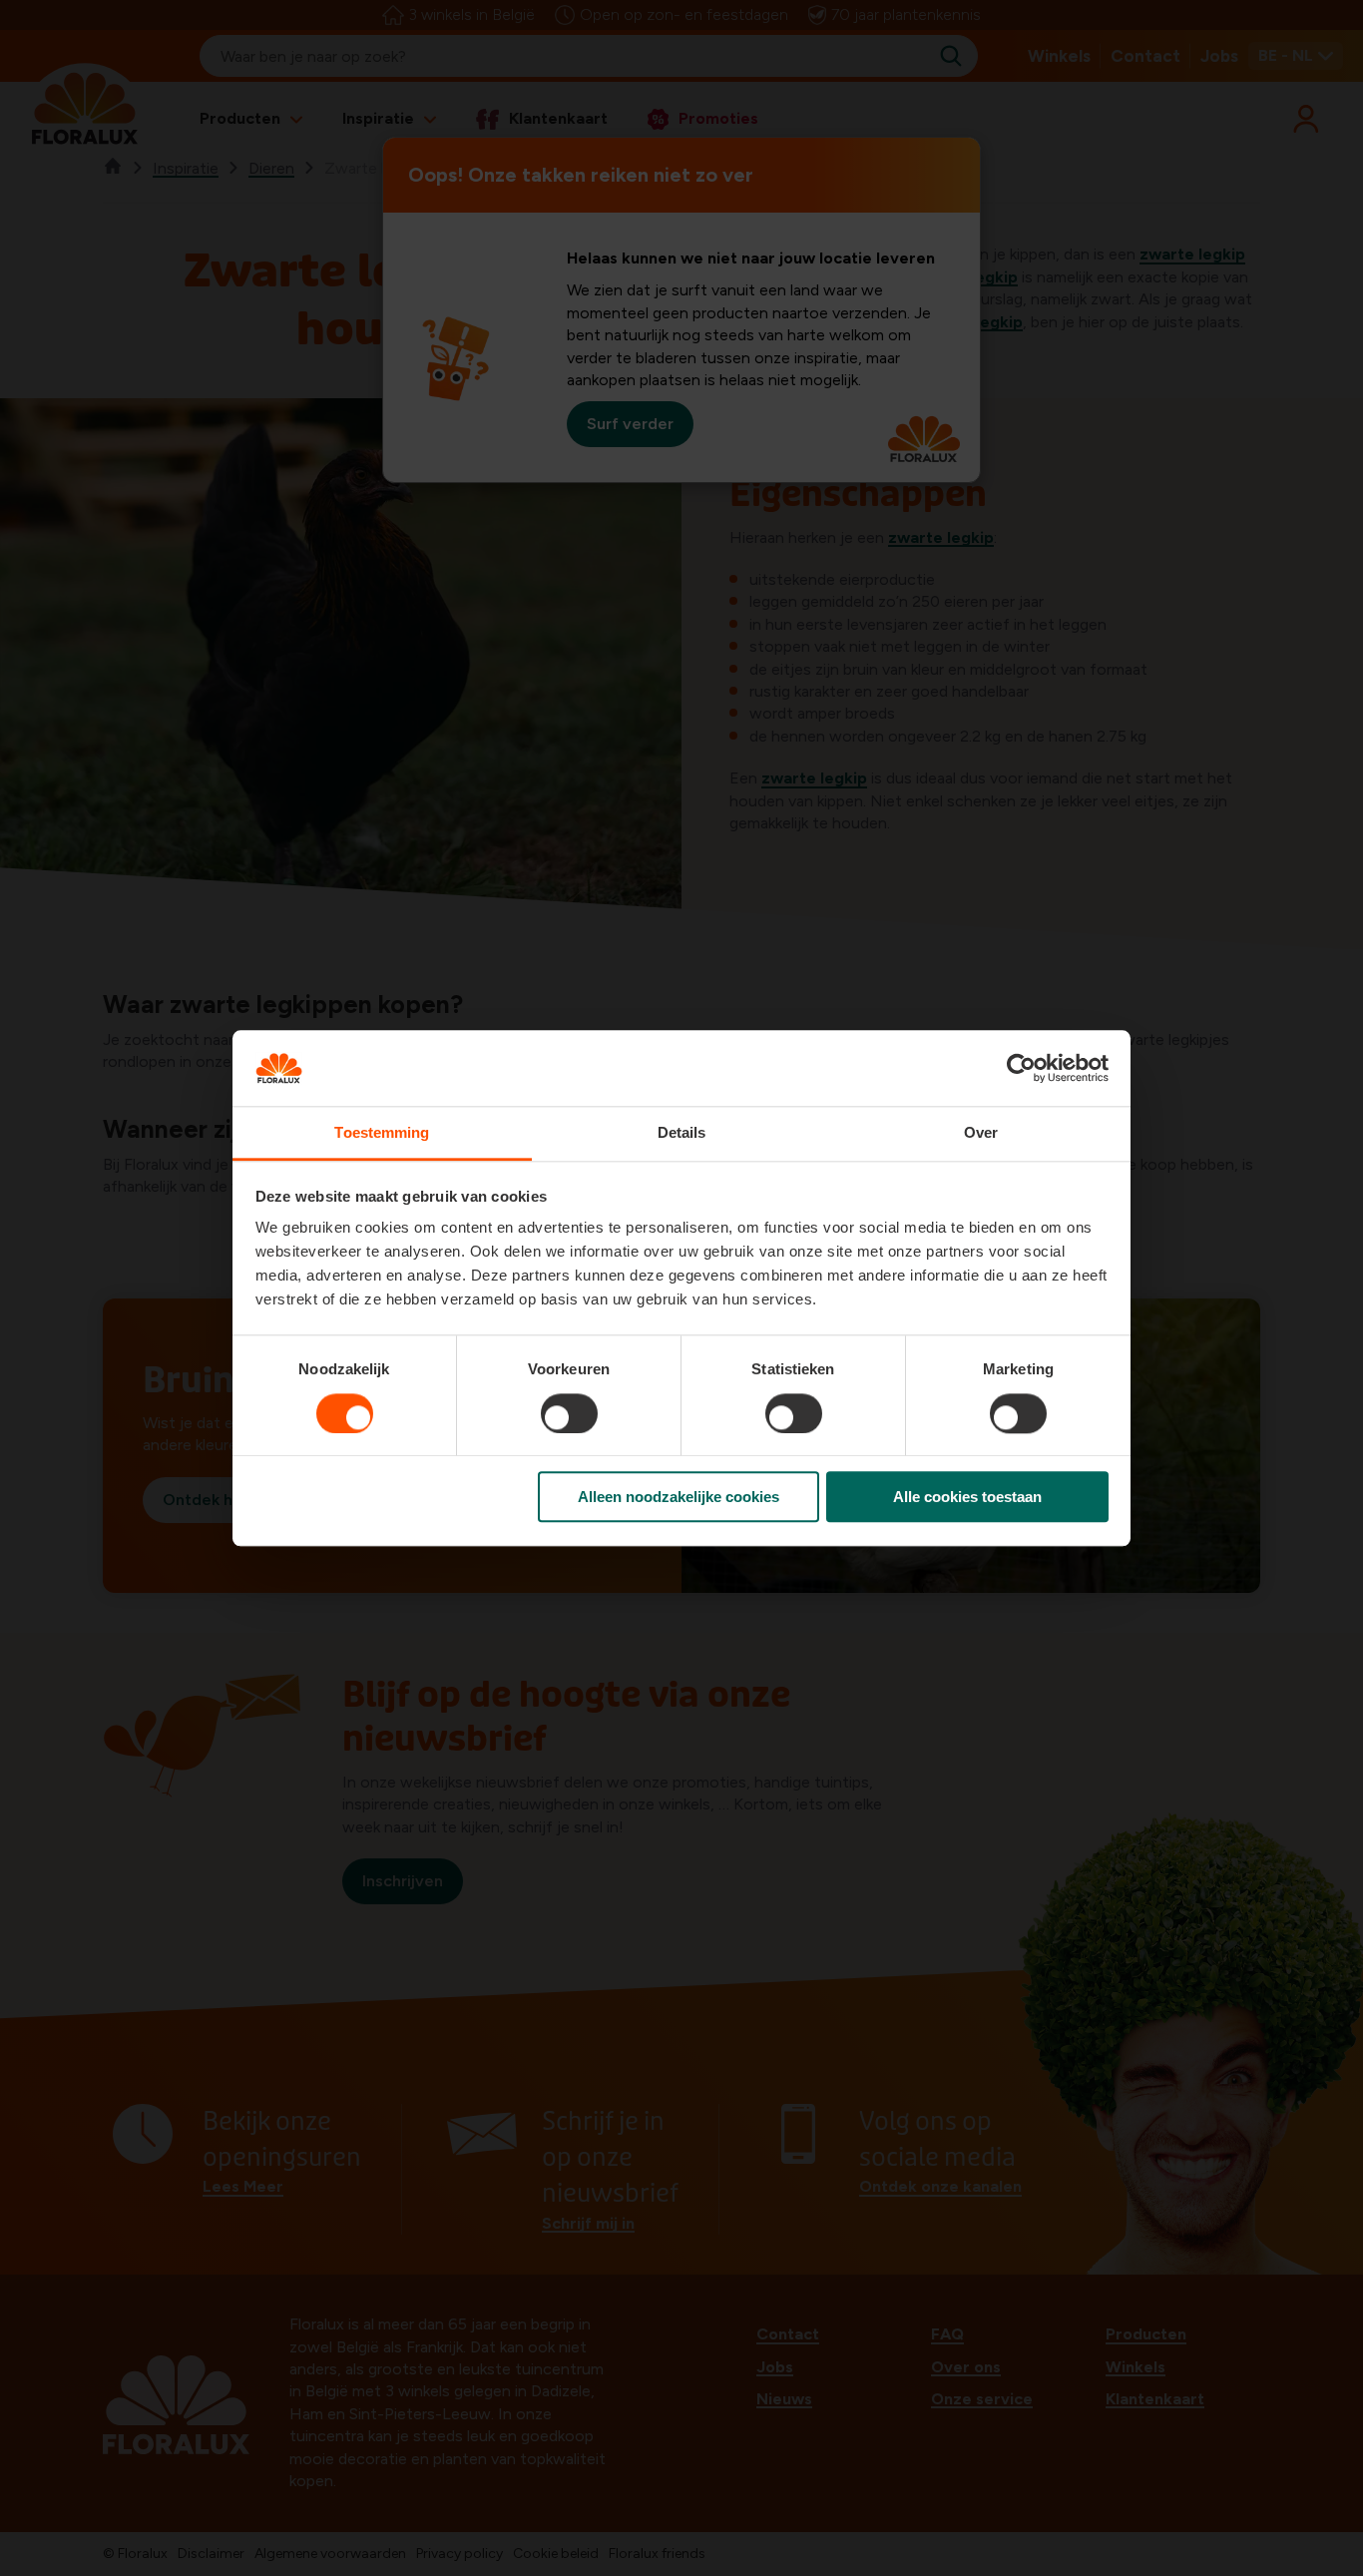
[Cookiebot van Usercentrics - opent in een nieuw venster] (1021, 1068)
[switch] (569, 1413)
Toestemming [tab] (382, 1133)
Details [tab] (682, 1133)
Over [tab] (981, 1133)
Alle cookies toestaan (967, 1497)
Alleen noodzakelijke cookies (679, 1497)
